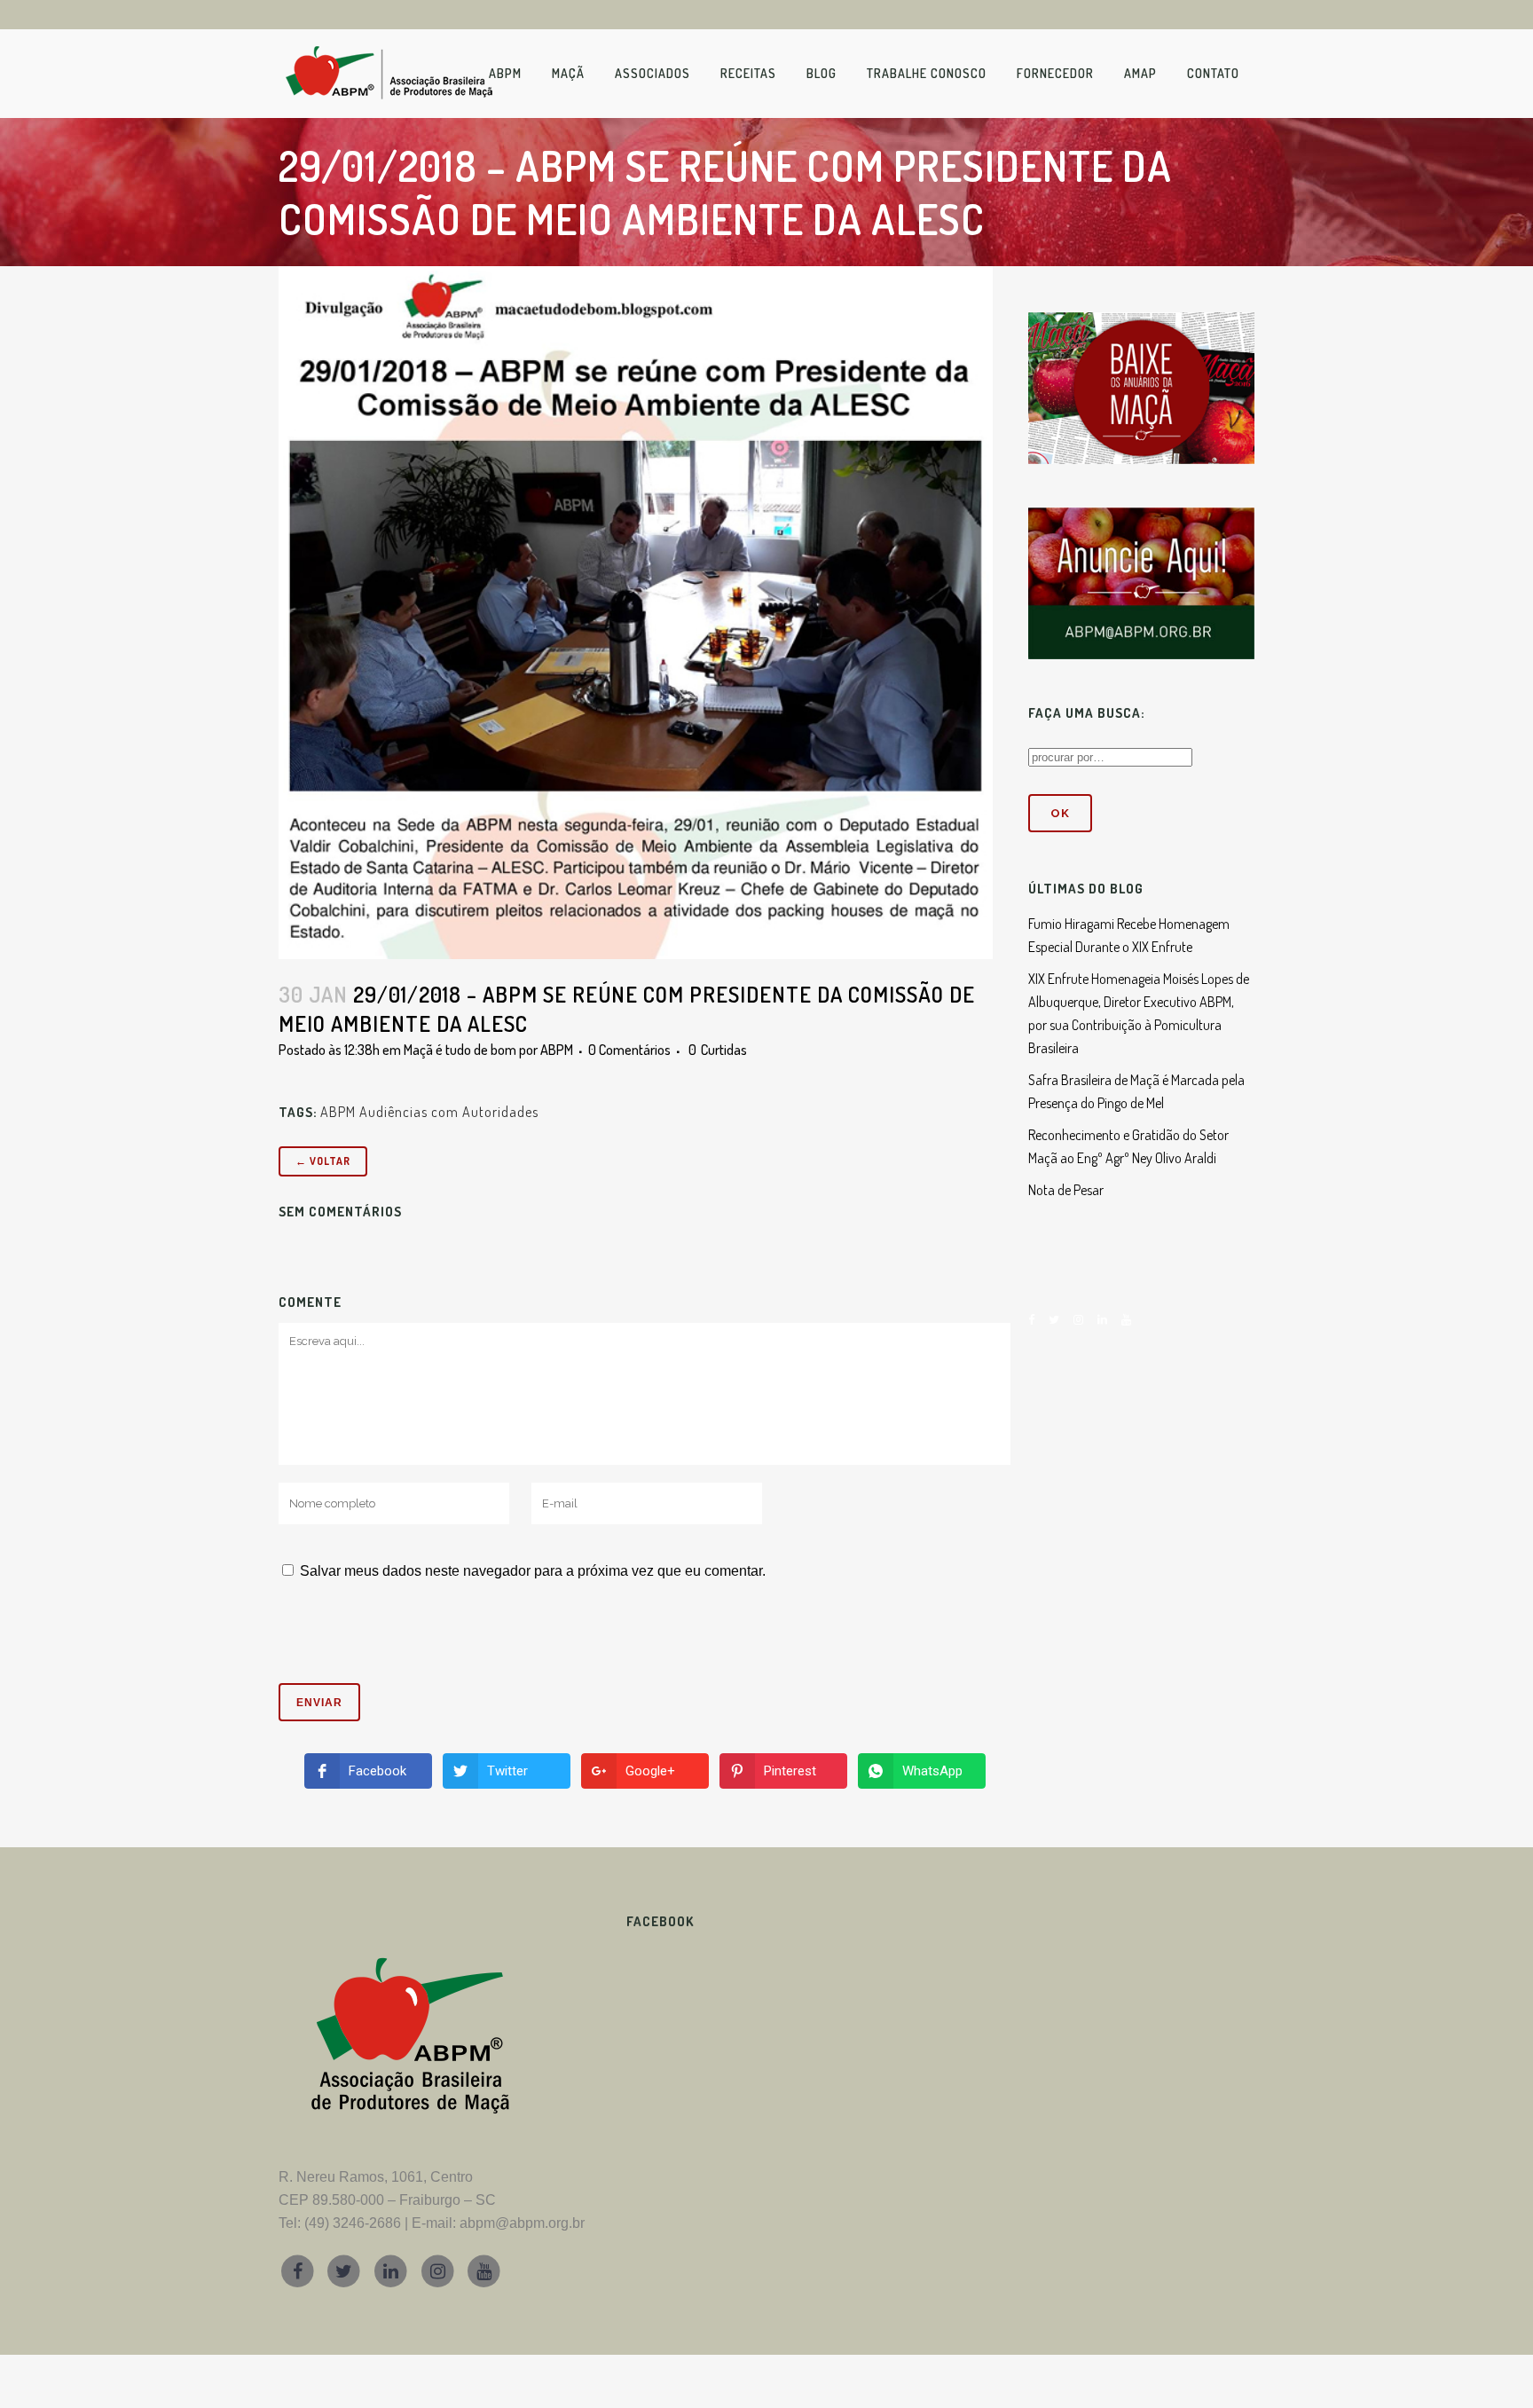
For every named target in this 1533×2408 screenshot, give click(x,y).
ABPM (557, 1050)
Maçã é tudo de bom (460, 1050)
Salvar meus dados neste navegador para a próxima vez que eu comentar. (533, 1571)
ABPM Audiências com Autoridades (429, 1112)
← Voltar (323, 1161)
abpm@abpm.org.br (522, 2223)
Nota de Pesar (1066, 1190)
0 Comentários (629, 1050)
